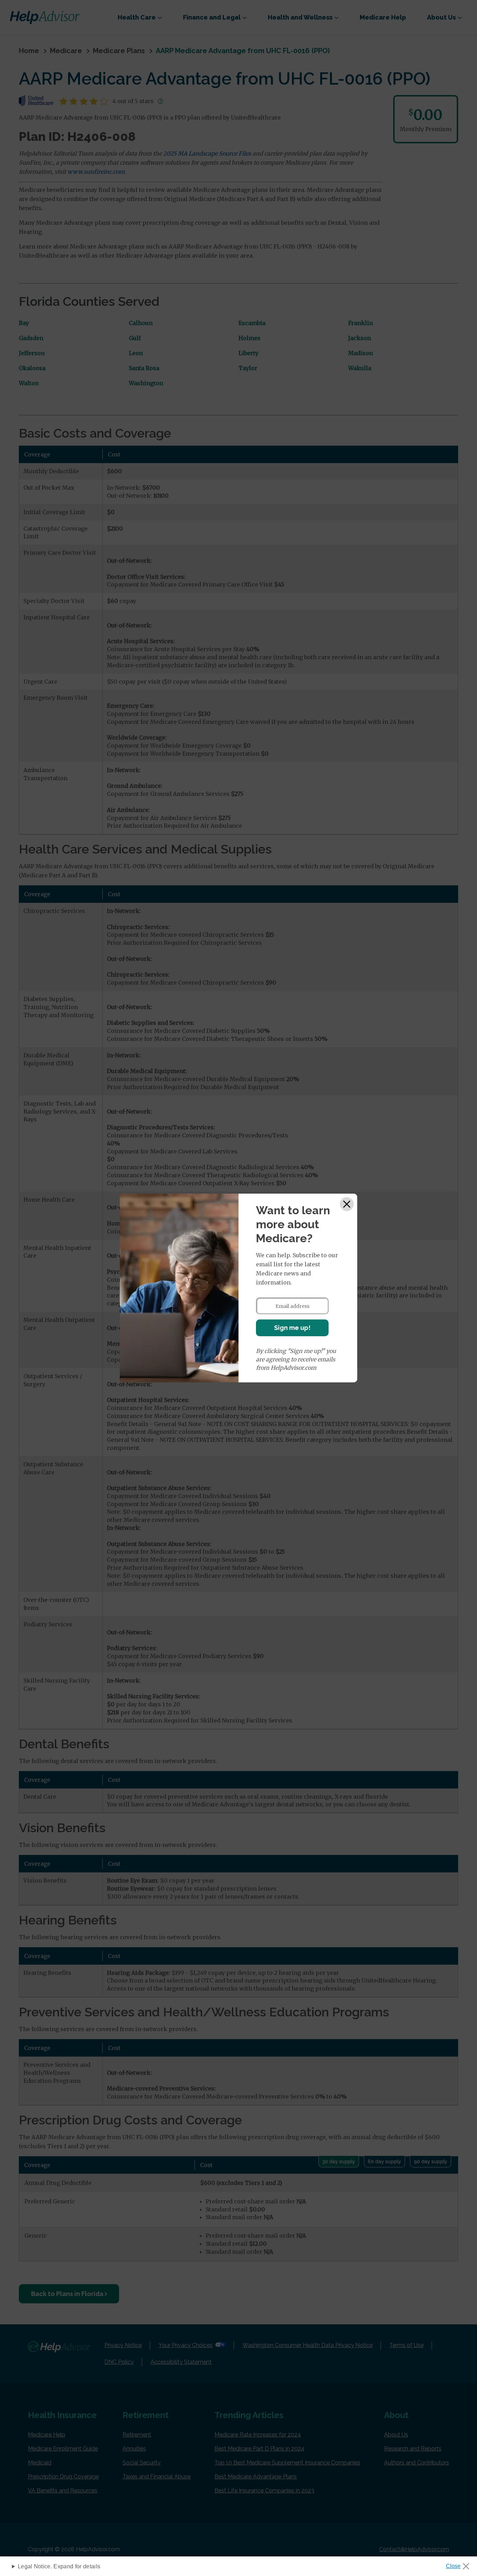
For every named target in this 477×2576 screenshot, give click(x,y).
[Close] (347, 1204)
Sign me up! (292, 1328)
